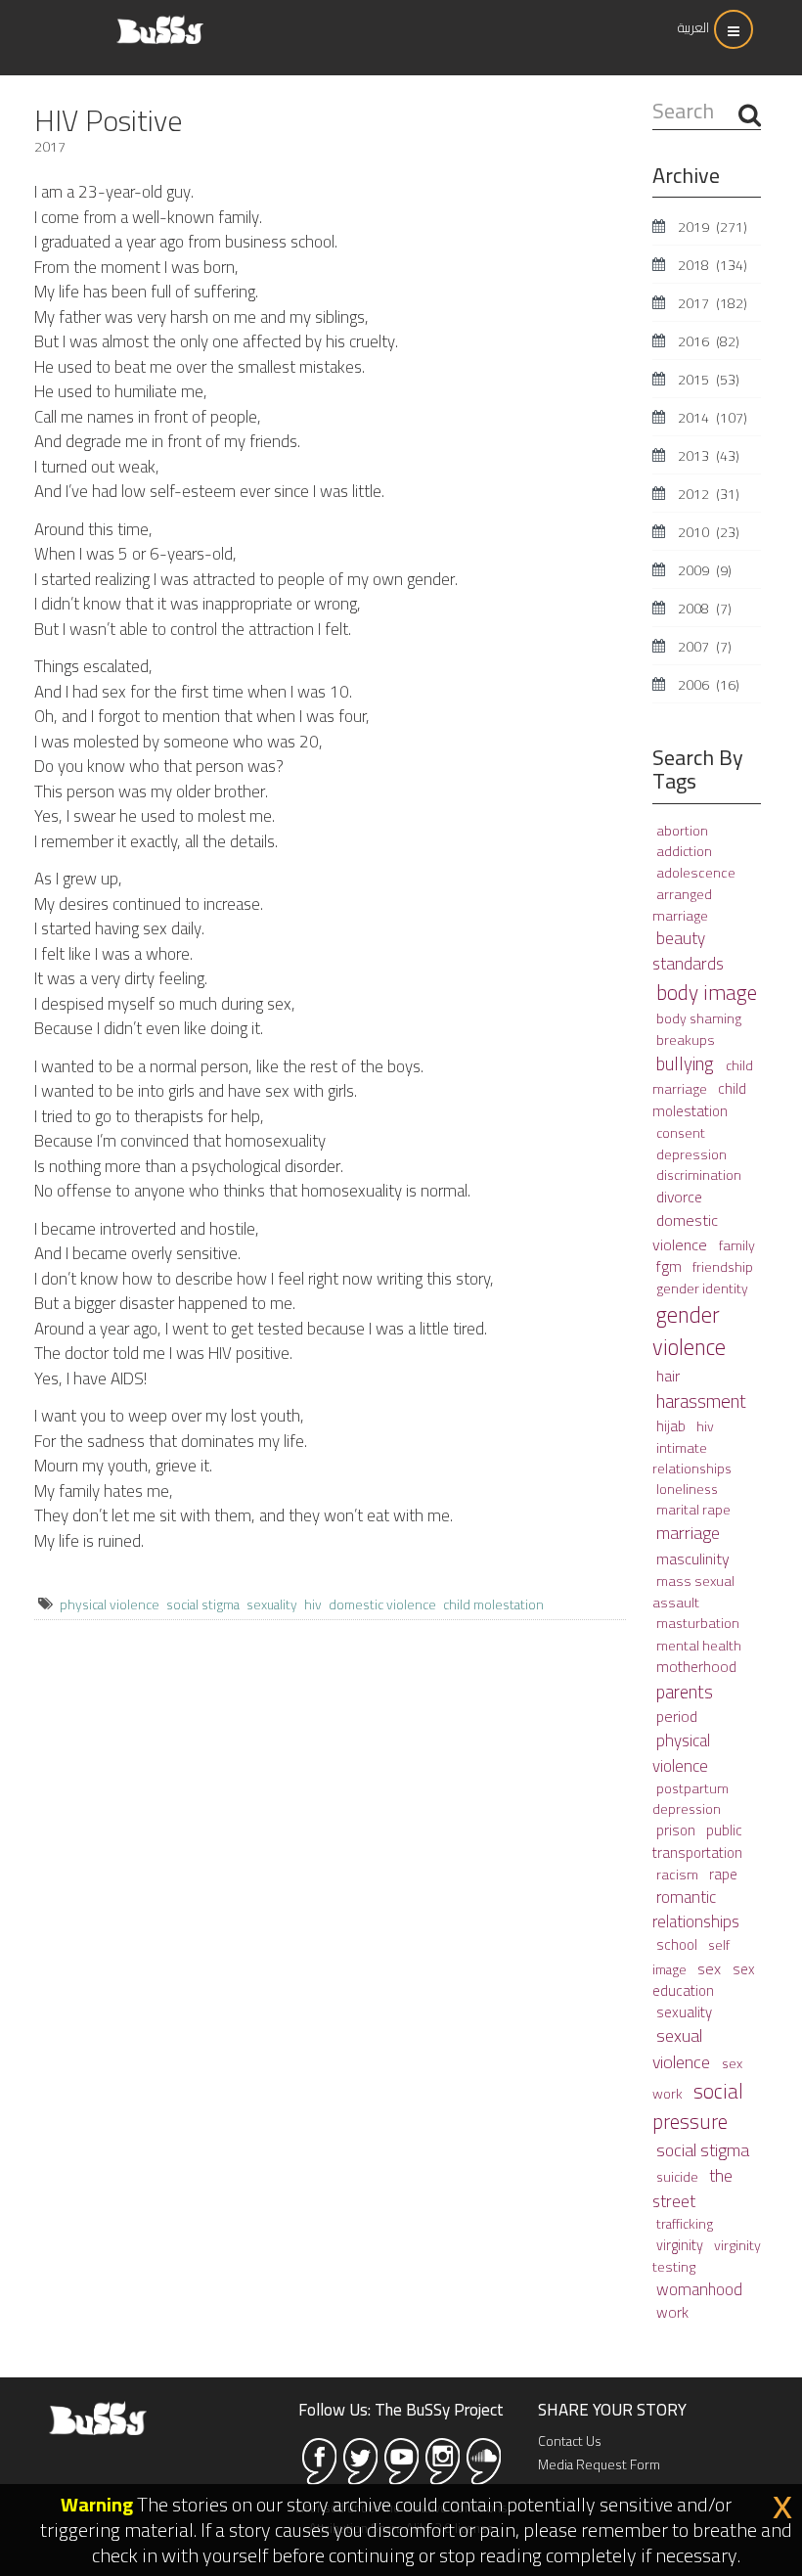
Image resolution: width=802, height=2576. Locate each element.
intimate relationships (692, 1458)
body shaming (699, 1018)
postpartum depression (691, 1799)
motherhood (696, 1667)
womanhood (699, 2289)
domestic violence (382, 1604)
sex (711, 1968)
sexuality (272, 1604)
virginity (681, 2245)
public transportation (697, 1841)
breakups (686, 1039)
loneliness (687, 1489)
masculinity (693, 1559)
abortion (682, 831)
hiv (313, 1604)
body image (707, 992)
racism (679, 1874)
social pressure (698, 2106)
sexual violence (683, 2049)
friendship (723, 1267)
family (737, 1245)
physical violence (110, 1604)
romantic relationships (696, 1909)
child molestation (493, 1604)
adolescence (696, 872)
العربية (693, 27)
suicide (679, 2177)
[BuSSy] (160, 22)
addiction (684, 851)
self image (691, 1957)
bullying (687, 1064)
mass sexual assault (693, 1591)
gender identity (702, 1288)
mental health (699, 1645)
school (678, 1944)
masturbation (698, 1623)
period (677, 1716)
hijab (672, 1426)
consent (681, 1133)
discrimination (699, 1175)
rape (723, 1874)
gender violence (689, 1332)
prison (677, 1830)
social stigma (203, 1604)
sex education (703, 1980)
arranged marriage (682, 904)
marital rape (693, 1510)
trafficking (685, 2224)
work (672, 2312)
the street (692, 2188)
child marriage (703, 1077)
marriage (688, 1533)
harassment (701, 1401)
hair (668, 1376)
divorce (679, 1197)
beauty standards (688, 951)
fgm (670, 1266)
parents (685, 1692)
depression (691, 1154)
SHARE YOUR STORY (612, 2410)
